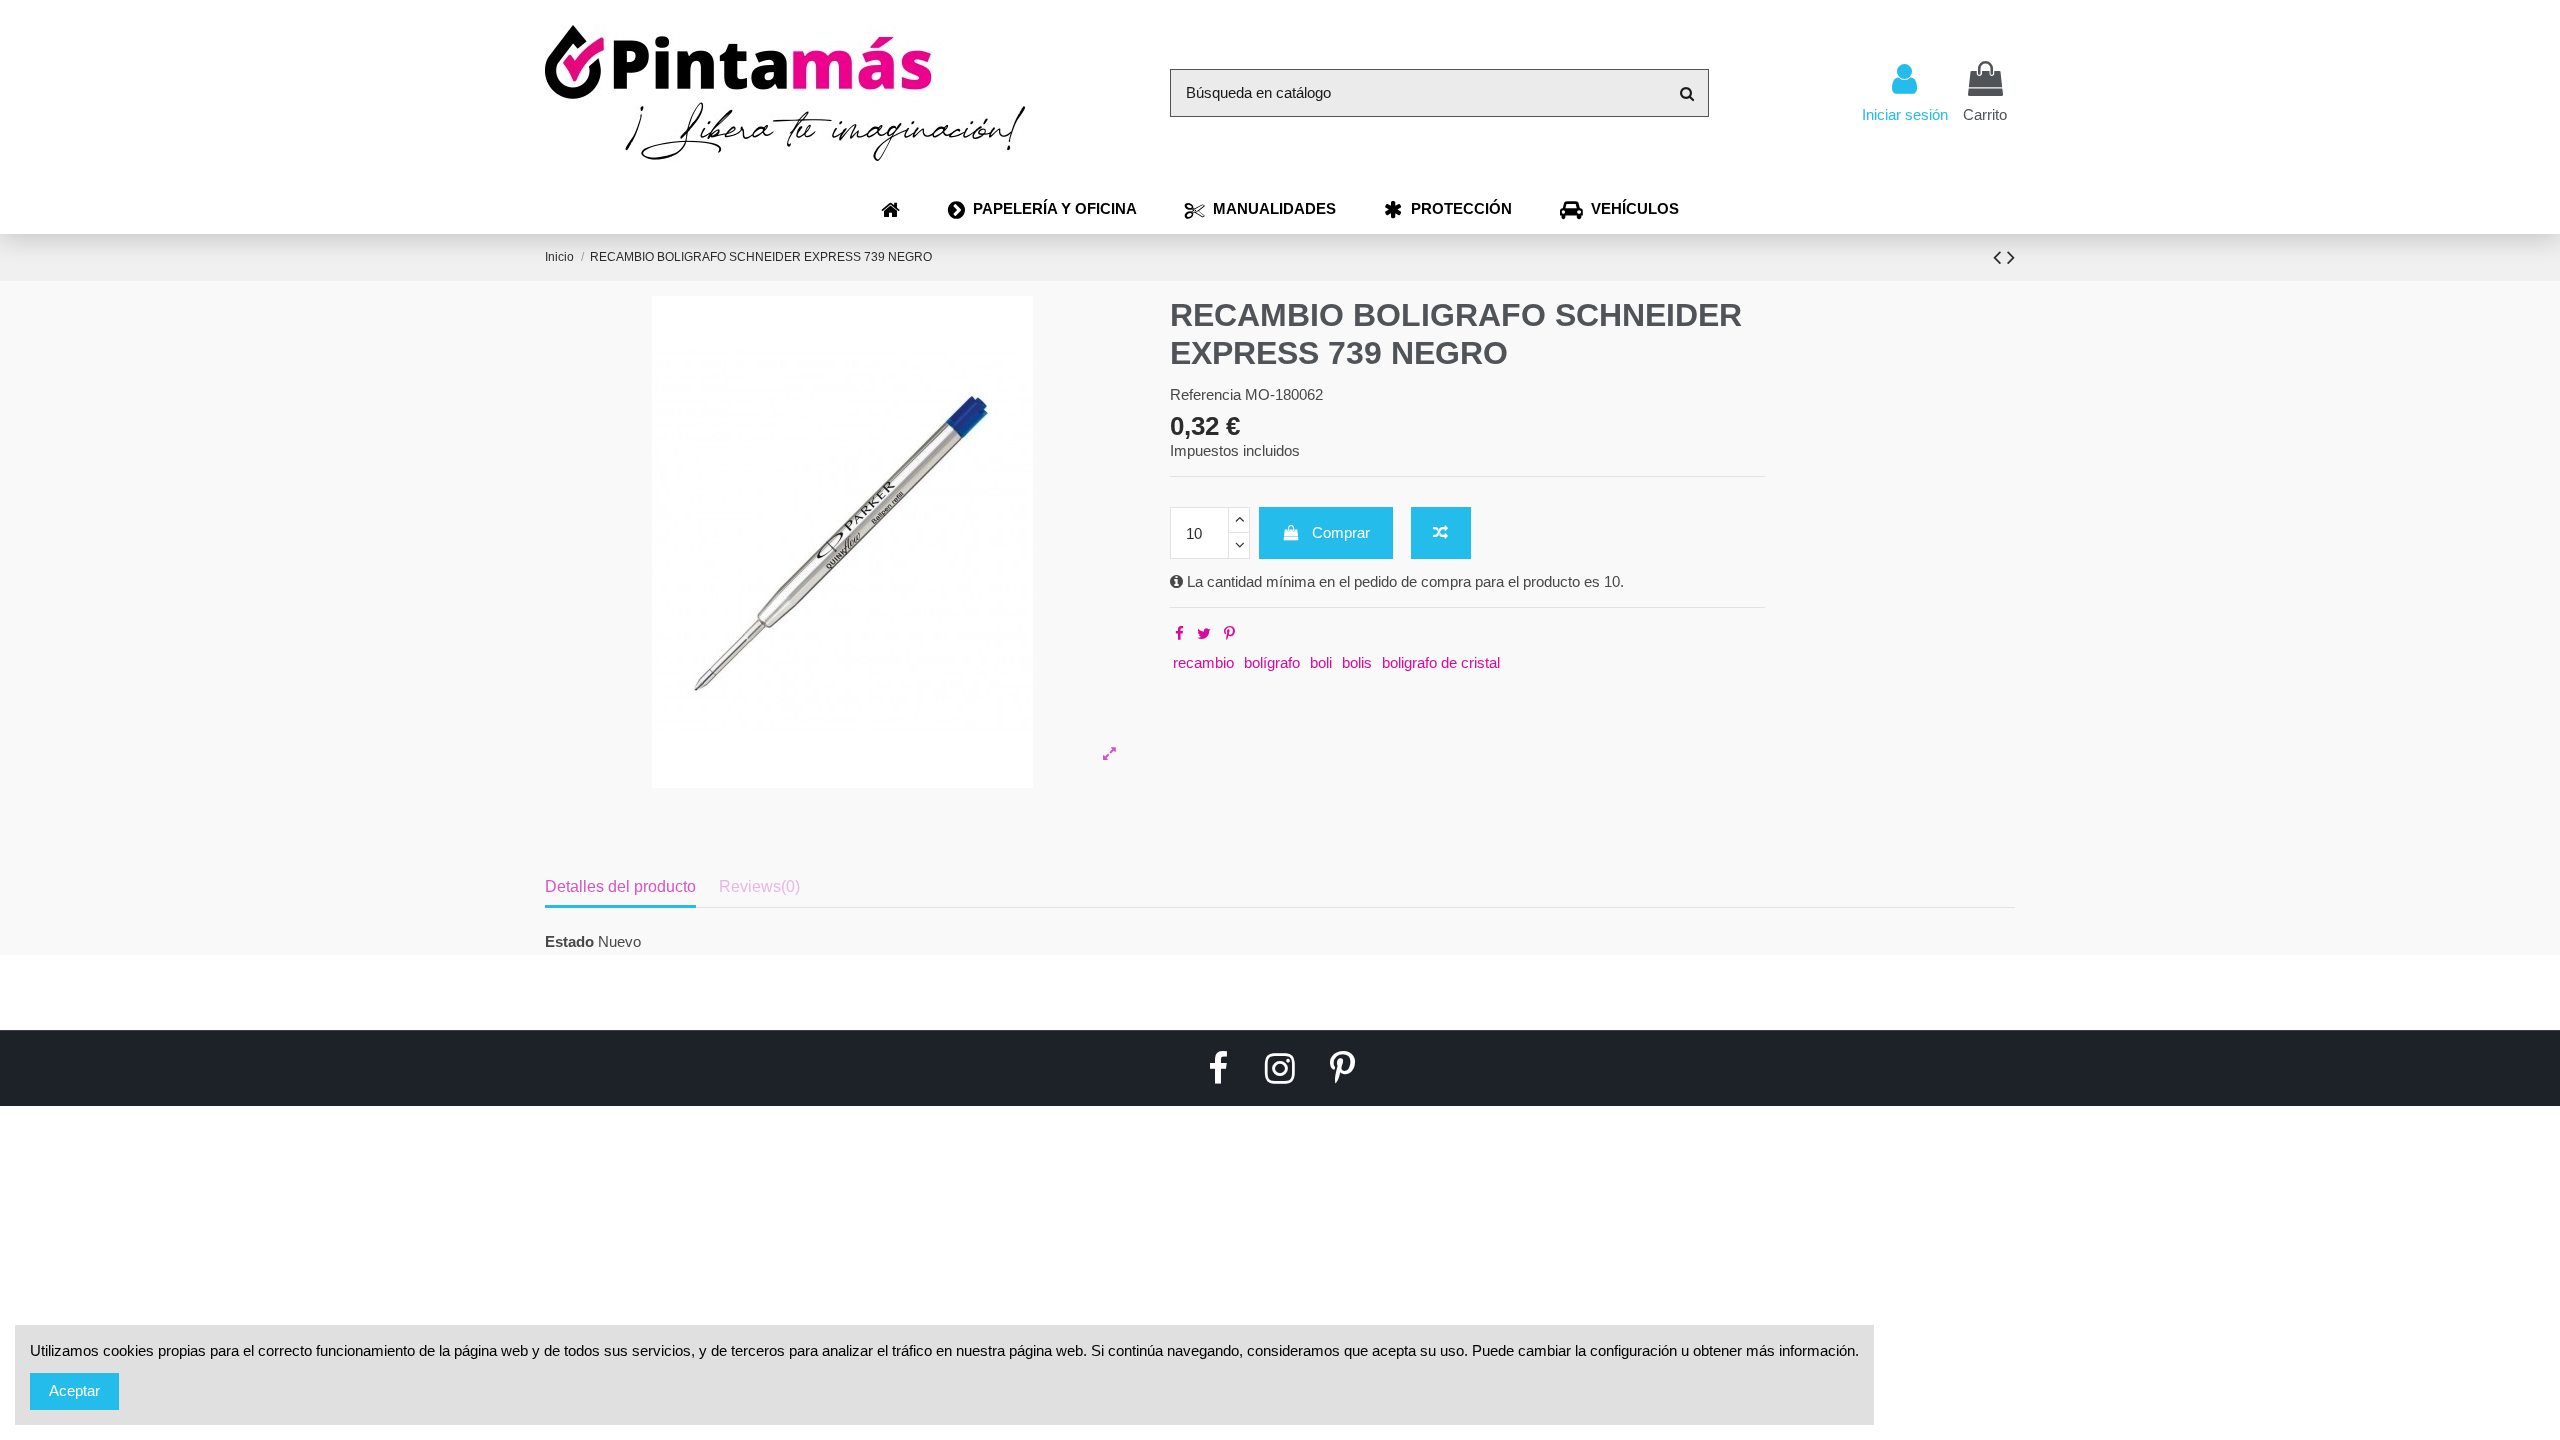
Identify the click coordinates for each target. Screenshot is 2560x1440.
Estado (569, 941)
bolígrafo (1272, 662)
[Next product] (2011, 257)
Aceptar (74, 1390)
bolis (1357, 662)
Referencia (1205, 394)
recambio (1203, 662)
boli (1321, 662)
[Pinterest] (1229, 633)
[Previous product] (2000, 257)
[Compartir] (1179, 633)
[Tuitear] (1204, 633)
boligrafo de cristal (1441, 662)
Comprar (1341, 532)
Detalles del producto (620, 886)
